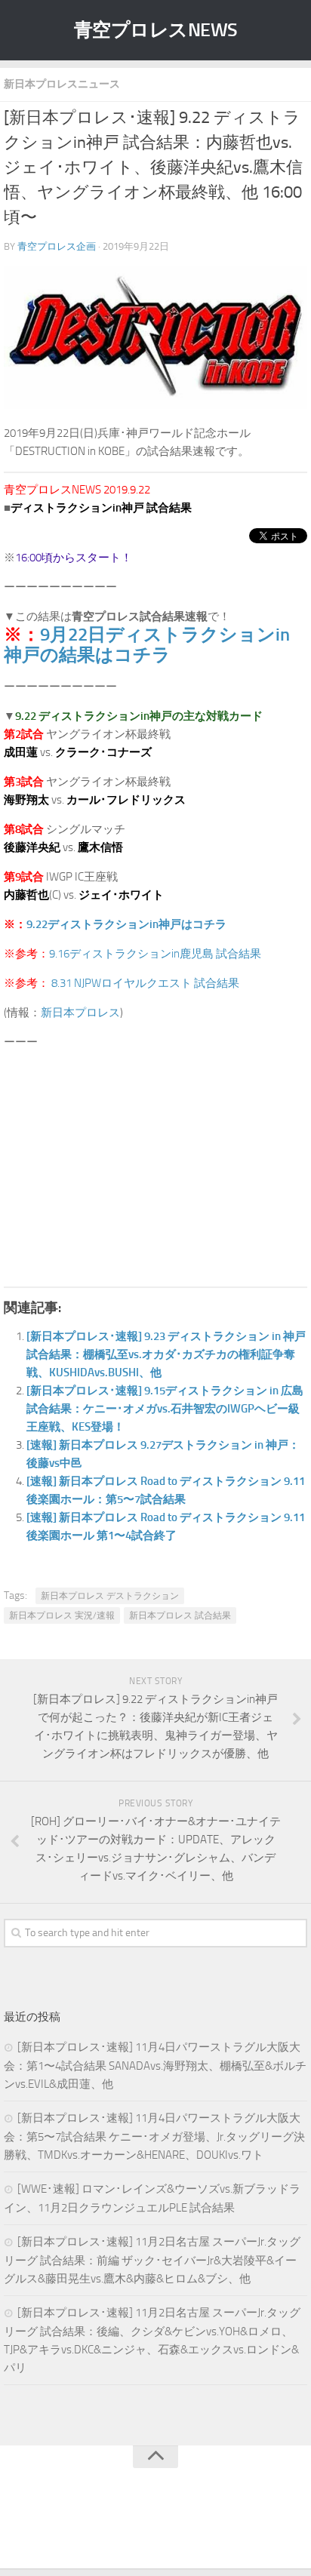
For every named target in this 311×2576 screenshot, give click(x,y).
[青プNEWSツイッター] (140, 2526)
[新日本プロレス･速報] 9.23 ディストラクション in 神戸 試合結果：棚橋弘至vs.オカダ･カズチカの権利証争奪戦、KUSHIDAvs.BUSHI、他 (166, 1354)
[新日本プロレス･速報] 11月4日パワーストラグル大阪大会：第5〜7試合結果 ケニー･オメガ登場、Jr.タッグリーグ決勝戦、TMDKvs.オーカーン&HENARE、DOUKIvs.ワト (154, 2136)
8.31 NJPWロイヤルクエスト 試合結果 (145, 983)
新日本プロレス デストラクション (110, 1596)
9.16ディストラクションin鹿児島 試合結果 (155, 954)
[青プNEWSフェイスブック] (171, 2526)
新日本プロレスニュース (62, 84)
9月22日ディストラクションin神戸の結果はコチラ (147, 644)
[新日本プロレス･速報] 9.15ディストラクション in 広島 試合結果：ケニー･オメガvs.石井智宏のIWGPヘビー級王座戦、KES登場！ (165, 1409)
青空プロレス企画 (57, 246)
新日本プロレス (80, 1013)
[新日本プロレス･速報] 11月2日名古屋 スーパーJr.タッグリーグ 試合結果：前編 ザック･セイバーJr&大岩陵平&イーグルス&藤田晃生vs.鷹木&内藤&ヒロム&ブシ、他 (152, 2260)
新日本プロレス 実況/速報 (62, 1615)
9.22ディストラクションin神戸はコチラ (126, 924)
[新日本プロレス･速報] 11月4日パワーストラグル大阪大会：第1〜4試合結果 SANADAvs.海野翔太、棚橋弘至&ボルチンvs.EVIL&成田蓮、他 (155, 2066)
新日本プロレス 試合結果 (180, 1615)
